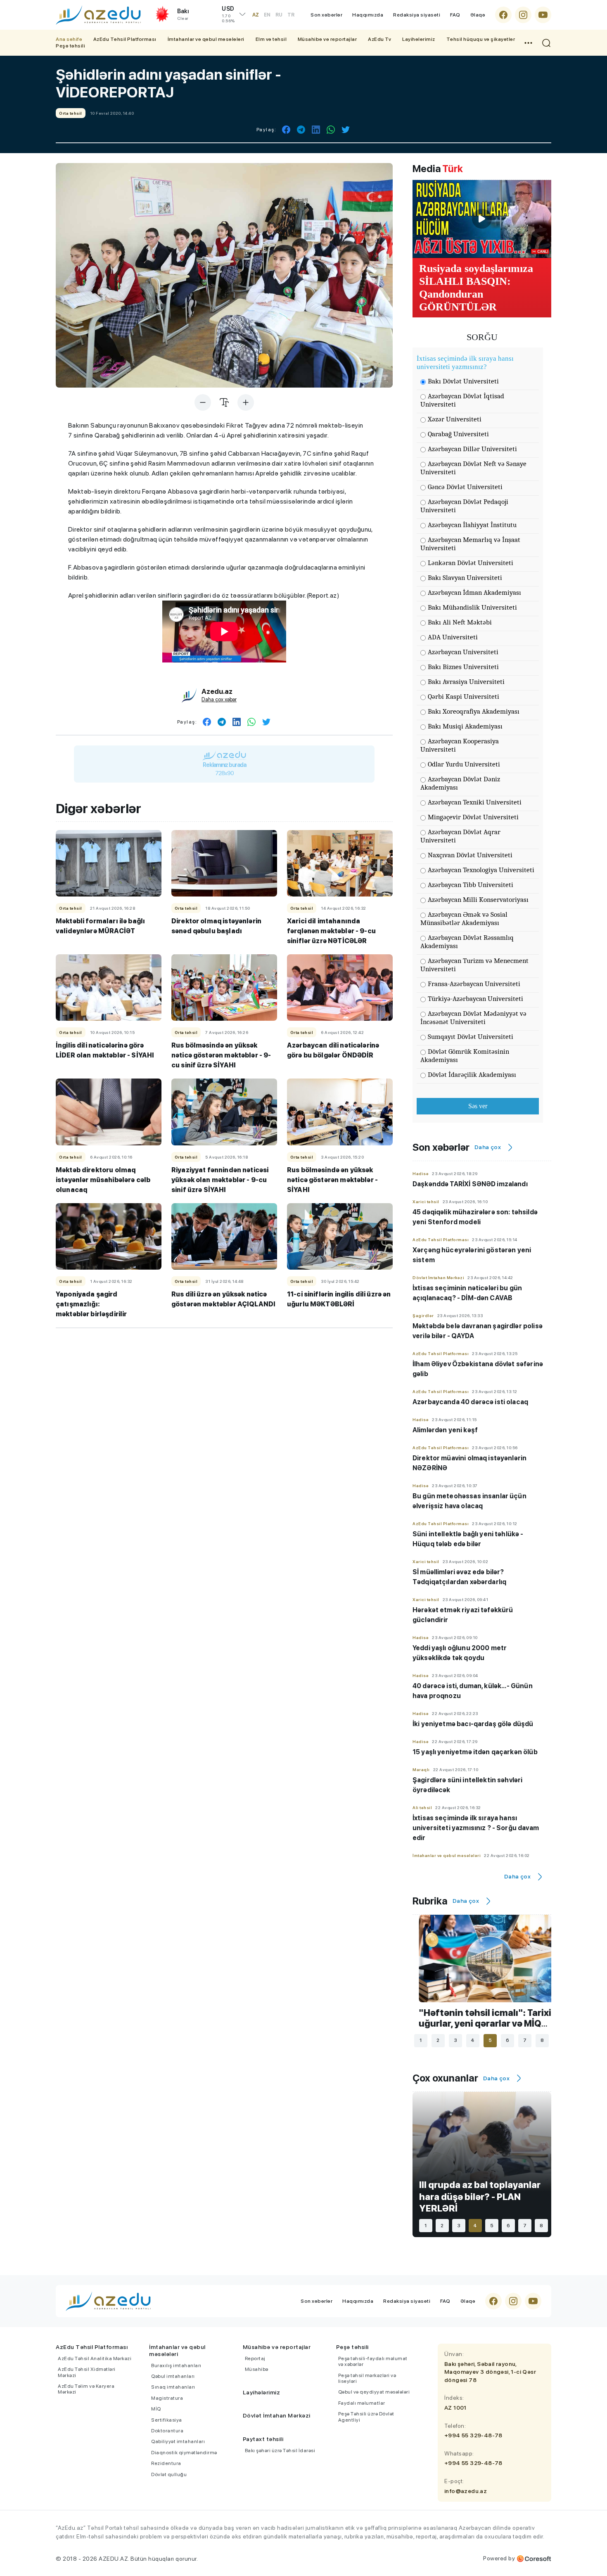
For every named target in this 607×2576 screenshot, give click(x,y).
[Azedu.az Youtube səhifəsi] (543, 15)
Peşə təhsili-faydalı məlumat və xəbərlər (373, 2361)
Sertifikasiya (167, 2420)
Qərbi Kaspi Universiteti (464, 697)
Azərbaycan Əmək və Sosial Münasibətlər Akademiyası (464, 919)
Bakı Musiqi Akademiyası (465, 726)
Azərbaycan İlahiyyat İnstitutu (472, 525)
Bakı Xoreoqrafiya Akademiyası (474, 711)
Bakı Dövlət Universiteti (463, 381)
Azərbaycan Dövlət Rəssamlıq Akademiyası (467, 942)
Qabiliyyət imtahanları (178, 2441)
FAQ (455, 15)
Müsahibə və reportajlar (327, 39)
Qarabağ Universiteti (458, 434)
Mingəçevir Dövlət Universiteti (473, 817)
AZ (256, 15)
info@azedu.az (466, 2491)
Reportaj (255, 2358)
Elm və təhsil (271, 39)
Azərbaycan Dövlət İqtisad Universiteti (462, 400)
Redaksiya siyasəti (417, 15)
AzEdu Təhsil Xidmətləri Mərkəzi (87, 2372)
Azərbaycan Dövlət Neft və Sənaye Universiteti (473, 468)
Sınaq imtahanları (173, 2387)
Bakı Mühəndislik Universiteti (472, 607)
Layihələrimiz (419, 39)
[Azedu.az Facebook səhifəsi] (503, 15)
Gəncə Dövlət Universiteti (465, 487)
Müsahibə (257, 2369)
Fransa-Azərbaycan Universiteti (474, 984)
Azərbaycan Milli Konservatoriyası (478, 900)
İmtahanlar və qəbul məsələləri (206, 39)
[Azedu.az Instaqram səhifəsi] (523, 15)
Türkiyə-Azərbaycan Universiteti (475, 999)
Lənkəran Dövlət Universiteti (471, 563)
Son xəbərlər (326, 15)
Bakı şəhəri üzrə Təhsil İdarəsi (280, 2451)
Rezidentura (166, 2463)
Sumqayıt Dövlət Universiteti (471, 1037)
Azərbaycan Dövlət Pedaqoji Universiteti (464, 506)
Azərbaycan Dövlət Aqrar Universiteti (460, 836)
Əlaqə (478, 15)
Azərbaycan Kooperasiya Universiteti (460, 745)
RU (279, 15)
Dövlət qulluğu (169, 2474)
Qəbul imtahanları (173, 2376)
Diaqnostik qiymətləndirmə (184, 2453)
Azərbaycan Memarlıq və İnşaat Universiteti (470, 544)
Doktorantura (167, 2431)
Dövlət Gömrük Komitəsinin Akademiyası (465, 1056)
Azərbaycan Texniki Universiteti (475, 802)
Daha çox (488, 1147)
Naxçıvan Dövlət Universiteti (470, 855)
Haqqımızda (368, 15)
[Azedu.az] (98, 15)
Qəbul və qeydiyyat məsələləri (374, 2392)
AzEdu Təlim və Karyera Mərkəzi (86, 2389)
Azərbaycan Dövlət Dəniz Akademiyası (460, 783)
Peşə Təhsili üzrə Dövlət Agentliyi (366, 2417)
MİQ (156, 2409)
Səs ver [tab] (478, 1106)
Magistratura (167, 2398)
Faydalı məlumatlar (362, 2403)
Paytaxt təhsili (263, 2439)
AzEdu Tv (379, 39)
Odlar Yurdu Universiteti (464, 764)
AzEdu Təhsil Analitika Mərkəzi (95, 2358)
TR (291, 15)
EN (267, 15)
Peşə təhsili (70, 46)
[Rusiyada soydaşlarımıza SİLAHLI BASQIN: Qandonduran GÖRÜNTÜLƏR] (482, 219)
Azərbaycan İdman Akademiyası (474, 593)
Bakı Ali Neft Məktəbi (460, 622)
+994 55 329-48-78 (473, 2435)
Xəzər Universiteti (455, 419)
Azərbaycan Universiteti (463, 652)
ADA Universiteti (453, 637)
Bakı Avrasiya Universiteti (466, 682)
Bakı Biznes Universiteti (463, 667)
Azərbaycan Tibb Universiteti (471, 885)
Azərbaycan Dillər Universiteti (472, 449)
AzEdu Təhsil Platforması (125, 39)
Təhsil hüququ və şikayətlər (481, 39)
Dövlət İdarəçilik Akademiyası (472, 1075)
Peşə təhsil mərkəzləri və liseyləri (367, 2378)
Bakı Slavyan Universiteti (465, 578)
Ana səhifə (69, 39)
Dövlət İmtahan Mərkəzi (277, 2415)
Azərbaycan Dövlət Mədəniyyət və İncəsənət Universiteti (473, 1018)
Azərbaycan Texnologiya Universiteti (481, 870)
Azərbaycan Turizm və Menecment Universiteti (474, 965)
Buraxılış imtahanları (176, 2365)
